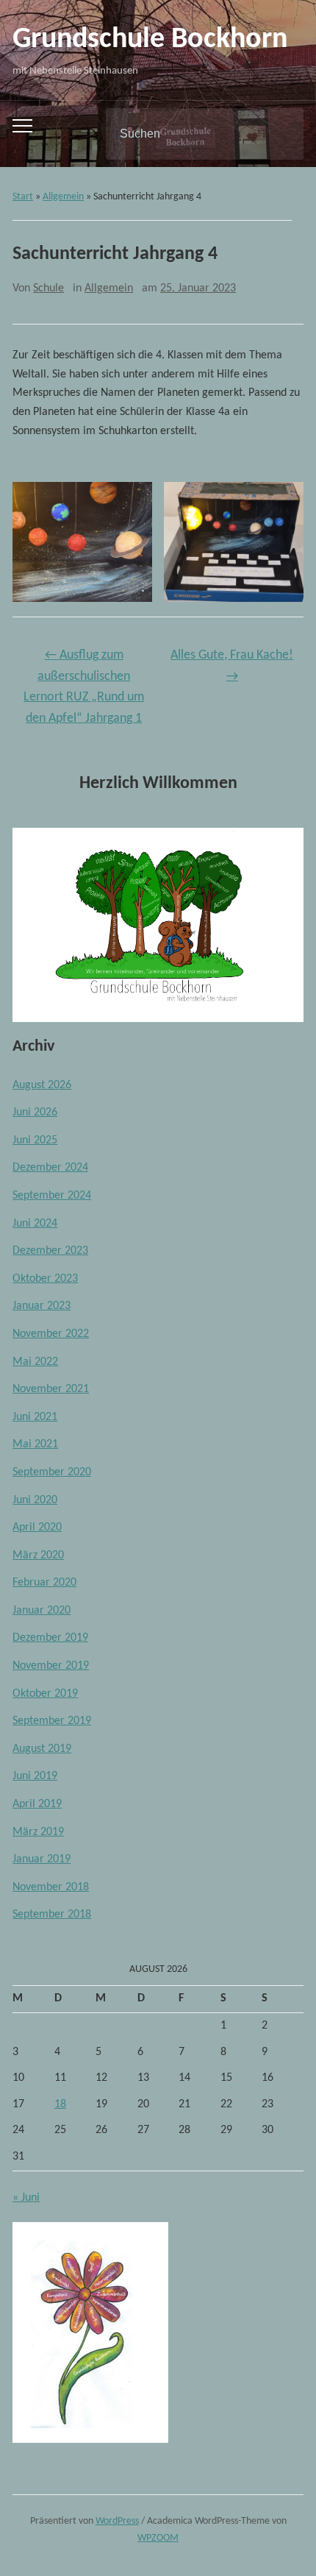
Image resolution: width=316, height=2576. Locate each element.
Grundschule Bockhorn (150, 40)
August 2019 (42, 1749)
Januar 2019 (42, 1859)
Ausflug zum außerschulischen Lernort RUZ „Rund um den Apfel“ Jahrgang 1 (84, 687)
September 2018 (52, 1915)
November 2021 (51, 1389)
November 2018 (51, 1887)
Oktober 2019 (45, 1694)
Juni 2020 (35, 1500)
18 (60, 2104)
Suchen (280, 134)
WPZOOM (158, 2538)
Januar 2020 (42, 1611)
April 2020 (37, 1527)
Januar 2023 (42, 1306)
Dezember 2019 (50, 1638)
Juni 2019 (35, 1776)
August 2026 (42, 1085)
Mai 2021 (35, 1444)
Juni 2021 (35, 1417)
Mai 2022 (35, 1362)
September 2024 (52, 1196)
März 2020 (38, 1555)
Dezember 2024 (50, 1168)
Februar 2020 (44, 1583)
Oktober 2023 (45, 1279)
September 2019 (52, 1721)
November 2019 (51, 1666)
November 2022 (51, 1334)
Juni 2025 (35, 1140)
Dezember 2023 (50, 1251)
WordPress (117, 2521)
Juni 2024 (35, 1224)
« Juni (26, 2198)
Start (23, 197)
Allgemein (63, 197)
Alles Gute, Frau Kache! (232, 666)
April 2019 (37, 1804)
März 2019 (38, 1832)
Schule (49, 288)
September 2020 (52, 1472)
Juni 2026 (35, 1113)
